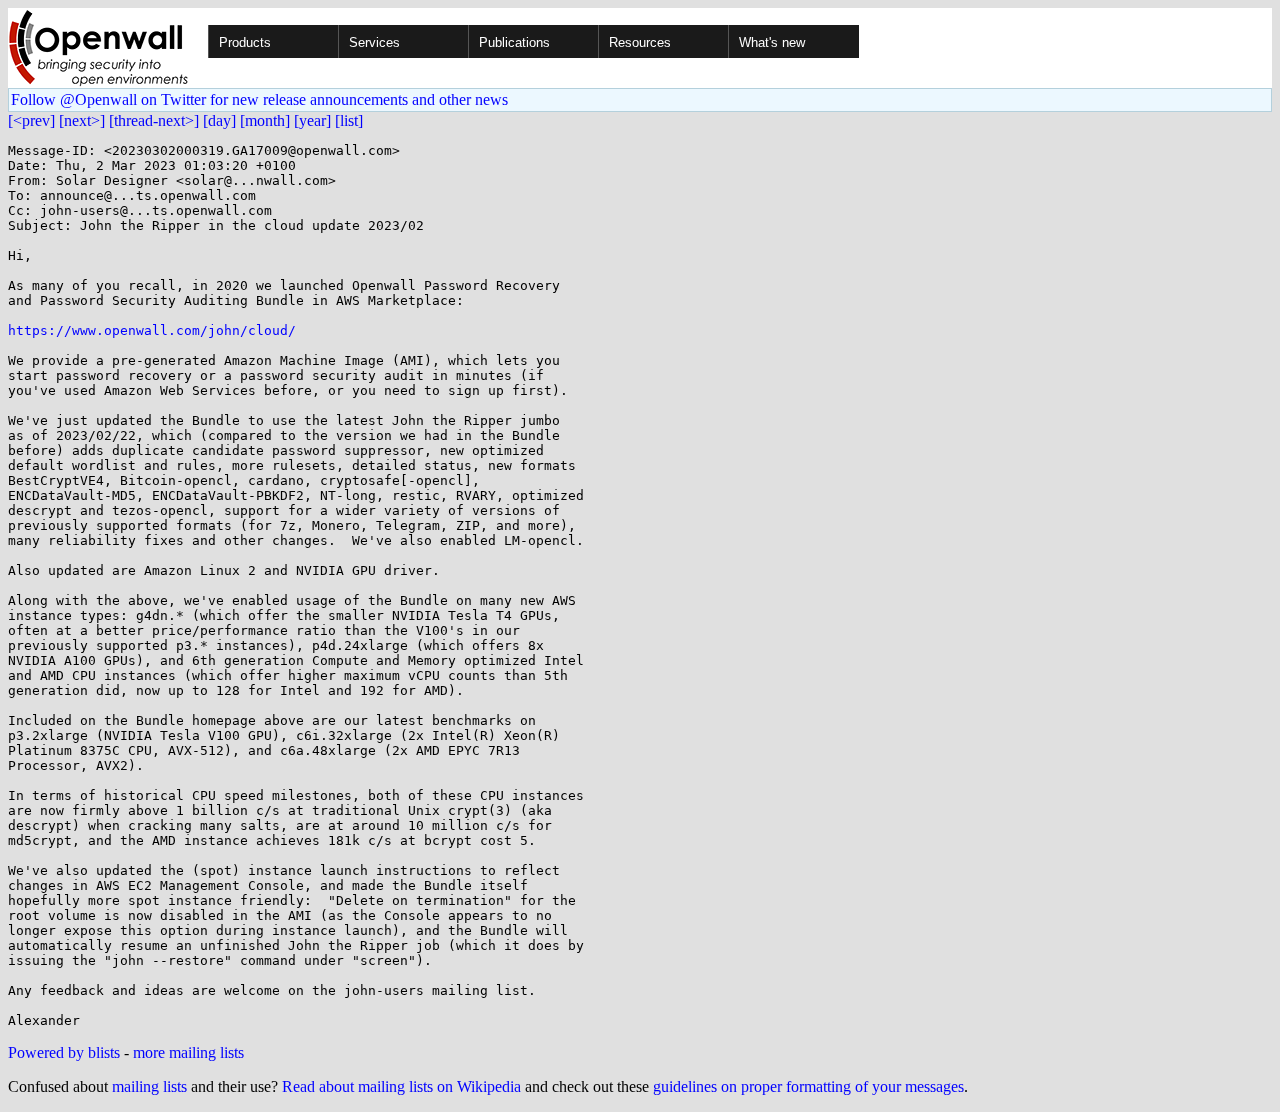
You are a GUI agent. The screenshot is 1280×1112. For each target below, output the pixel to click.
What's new (772, 42)
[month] (265, 120)
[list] (349, 120)
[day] (219, 120)
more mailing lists (188, 1052)
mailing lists (149, 1086)
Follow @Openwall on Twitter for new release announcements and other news (259, 99)
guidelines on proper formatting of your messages (808, 1086)
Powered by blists (64, 1052)
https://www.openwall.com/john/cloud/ (152, 330)
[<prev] (31, 120)
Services (374, 42)
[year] (312, 120)
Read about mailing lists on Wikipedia (401, 1086)
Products (245, 42)
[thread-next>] (154, 120)
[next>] (82, 120)
